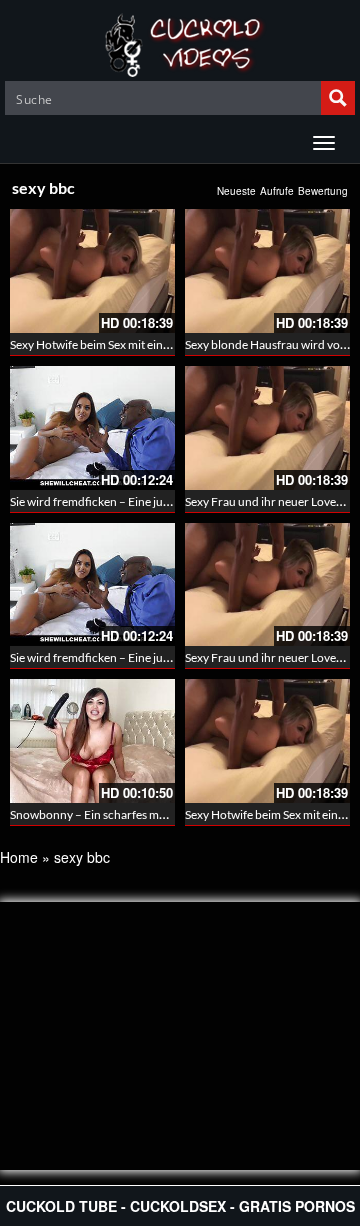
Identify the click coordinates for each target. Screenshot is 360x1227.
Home (19, 857)
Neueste (236, 191)
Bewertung (323, 191)
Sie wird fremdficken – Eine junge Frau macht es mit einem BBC (173, 501)
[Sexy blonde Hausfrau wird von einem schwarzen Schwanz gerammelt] (267, 271)
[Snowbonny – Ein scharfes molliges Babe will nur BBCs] (92, 741)
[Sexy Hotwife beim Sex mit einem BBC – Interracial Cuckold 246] (92, 271)
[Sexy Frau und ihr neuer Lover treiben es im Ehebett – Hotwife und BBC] (267, 428)
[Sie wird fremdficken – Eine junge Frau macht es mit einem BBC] (92, 428)
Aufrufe (277, 191)
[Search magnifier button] (338, 98)
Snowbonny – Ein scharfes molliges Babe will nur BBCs (151, 814)
